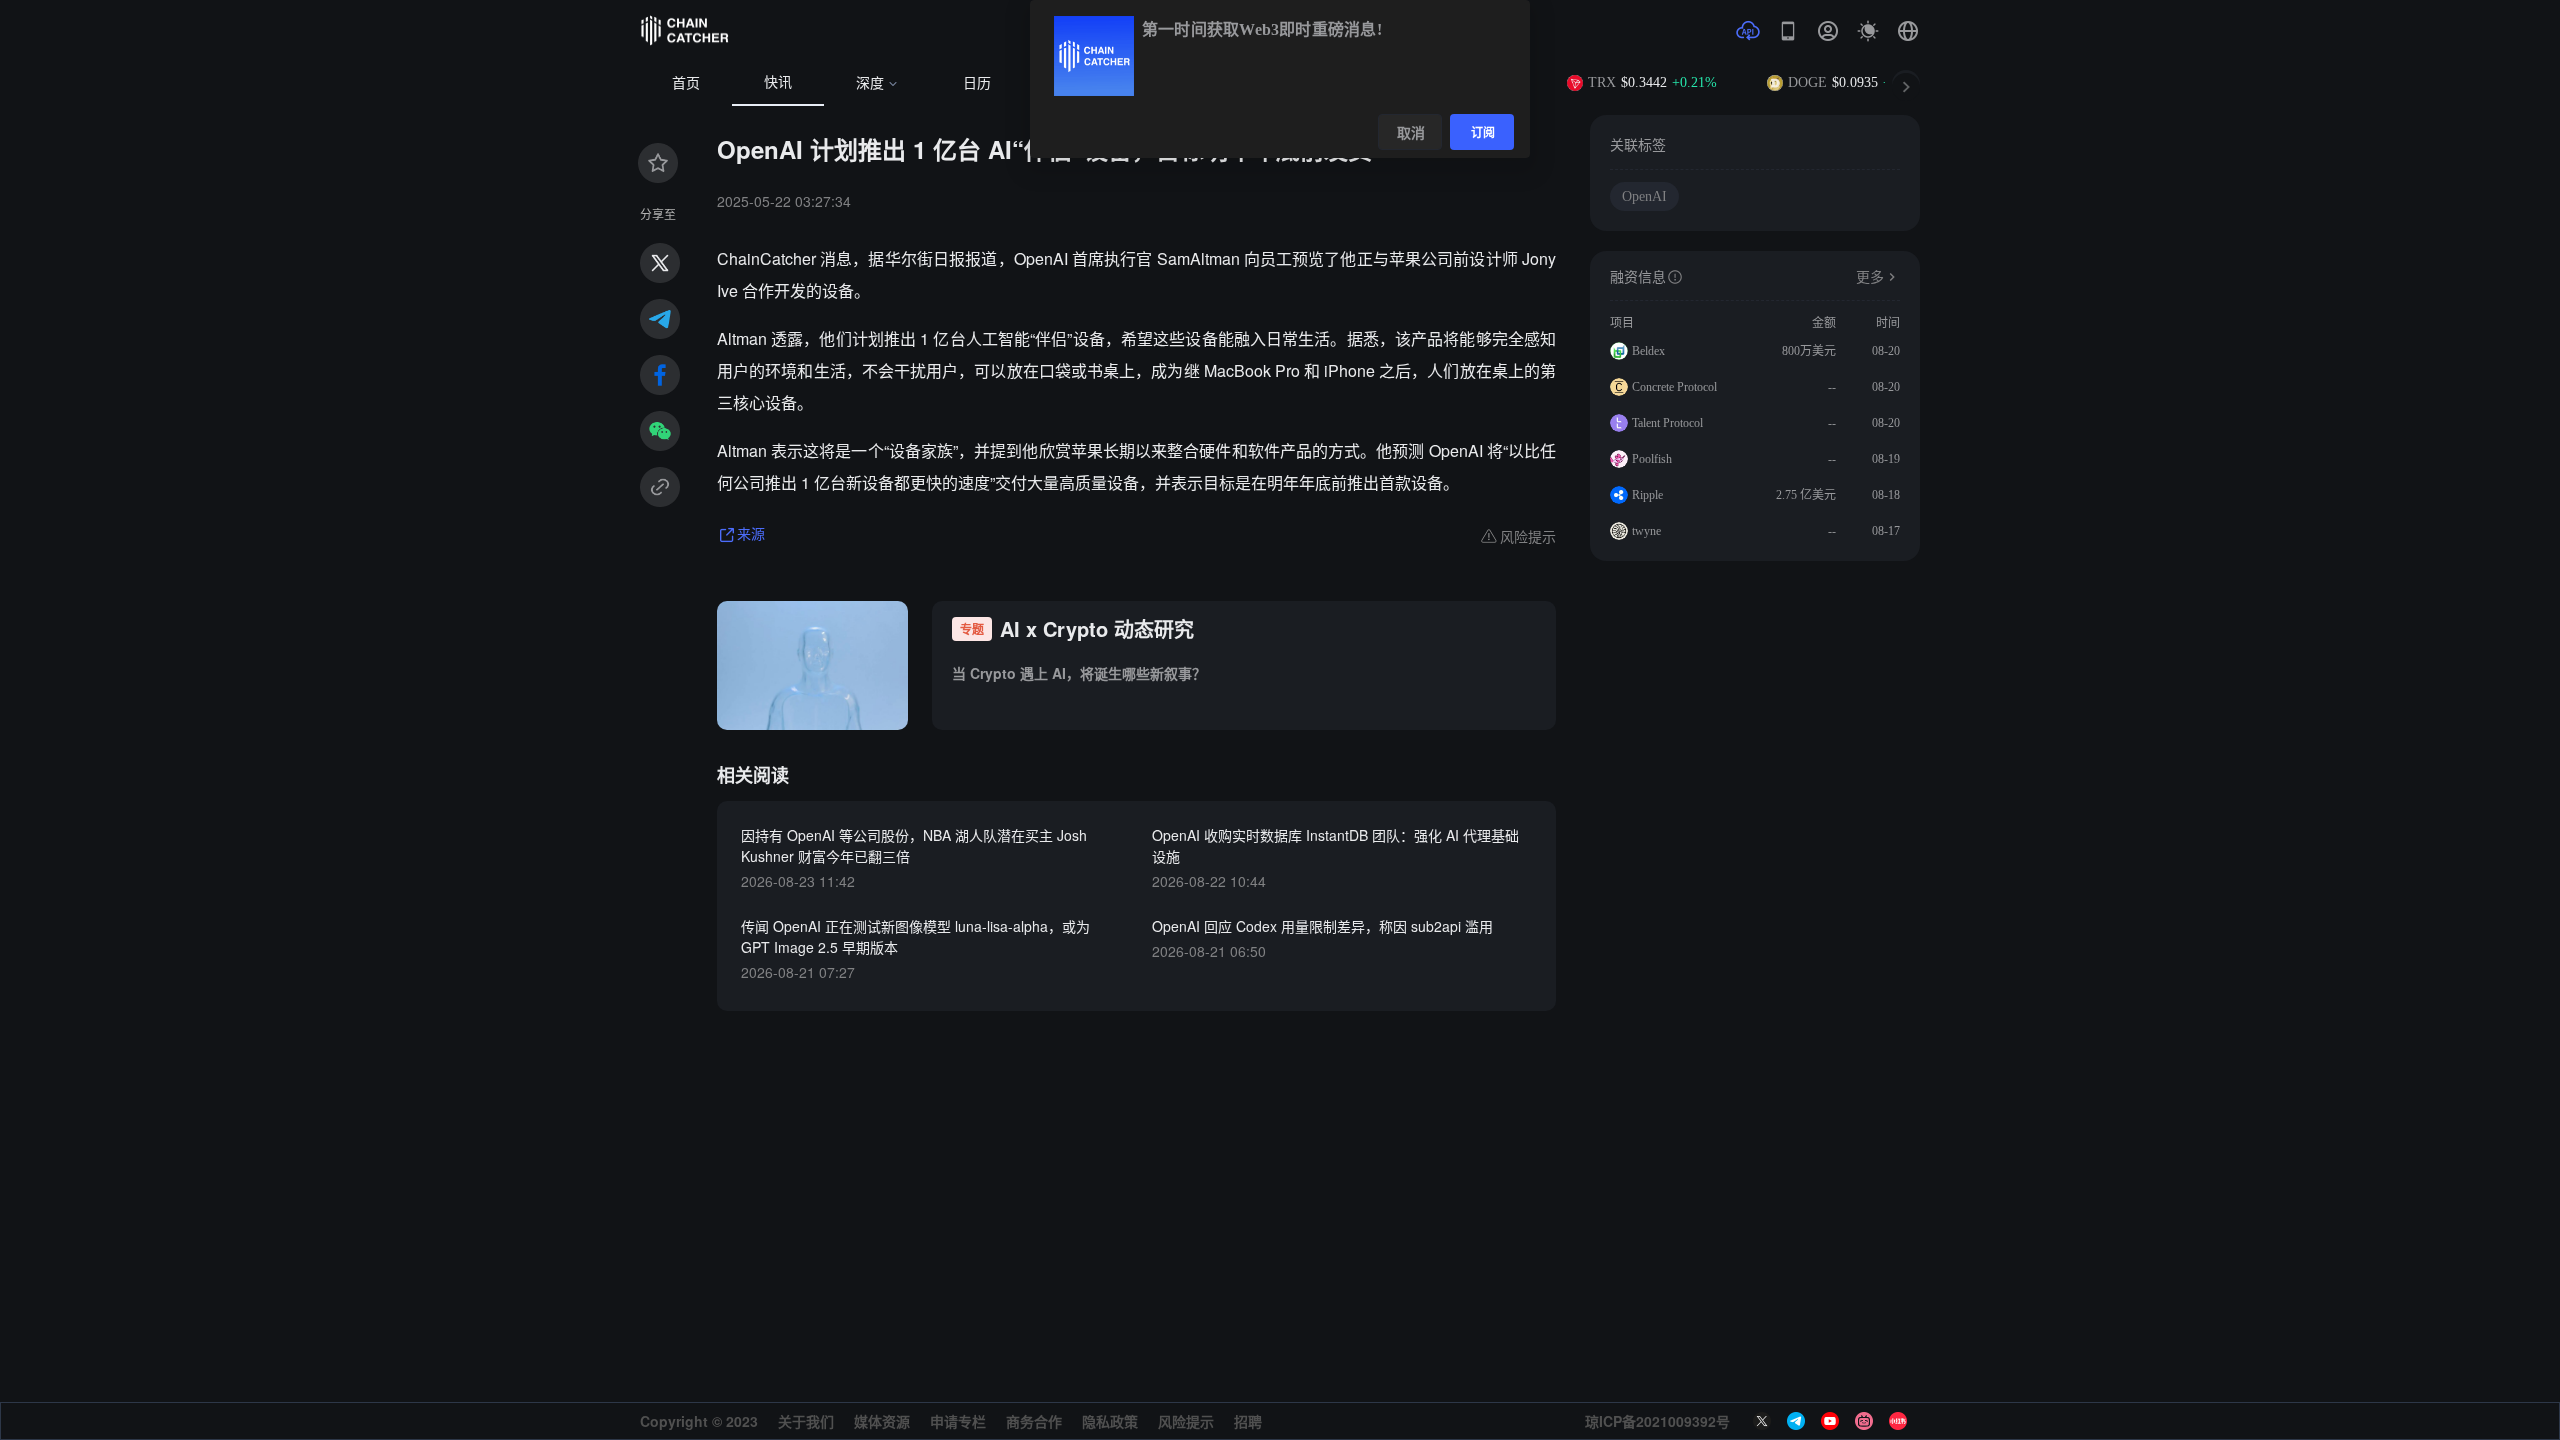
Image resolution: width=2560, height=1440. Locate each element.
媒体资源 (882, 1421)
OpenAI (1644, 196)
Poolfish (1652, 459)
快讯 (778, 82)
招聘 (1248, 1421)
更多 (1870, 277)
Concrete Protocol (1674, 387)
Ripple (1647, 495)
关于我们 (806, 1421)
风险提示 (1186, 1421)
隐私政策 (1110, 1421)
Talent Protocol (1667, 423)
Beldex (1648, 351)
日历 (977, 83)
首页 (686, 83)
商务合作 (1034, 1421)
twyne (1646, 531)
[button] (1908, 31)
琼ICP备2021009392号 (1657, 1421)
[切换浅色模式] (1868, 31)
